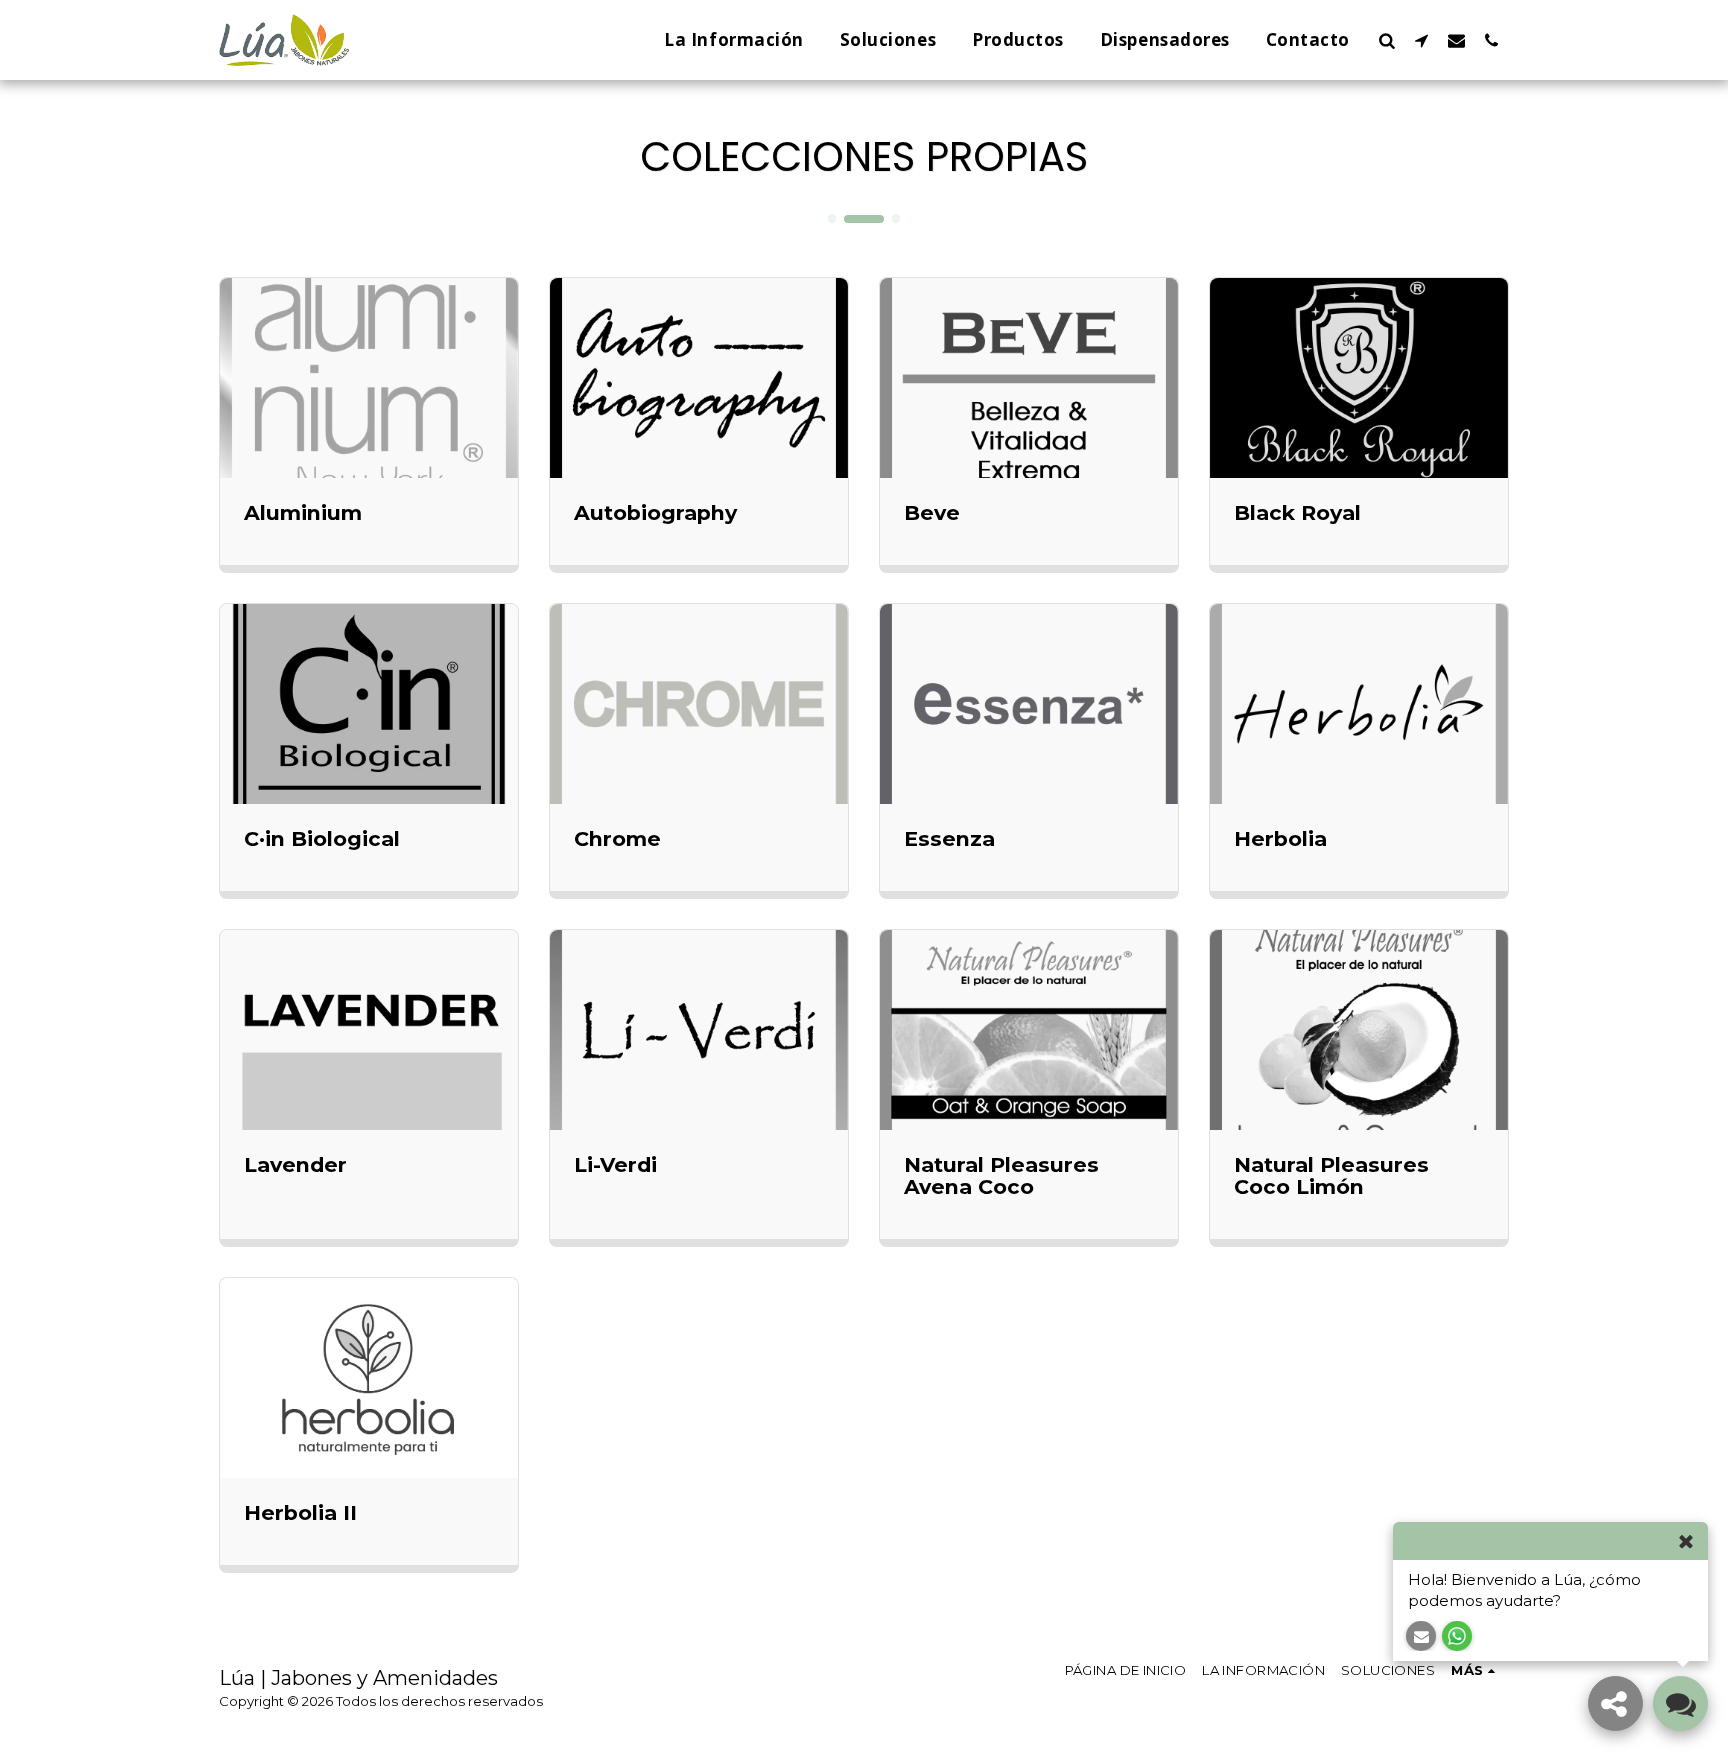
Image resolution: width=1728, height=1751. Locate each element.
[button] (1386, 40)
